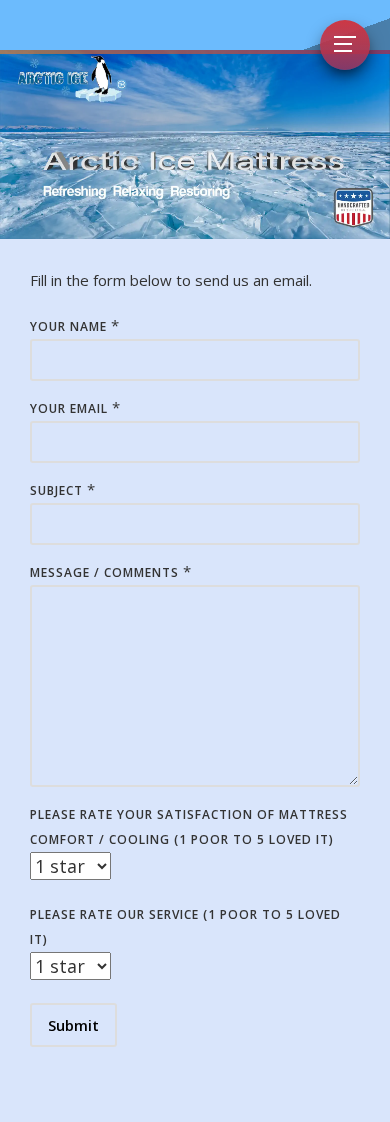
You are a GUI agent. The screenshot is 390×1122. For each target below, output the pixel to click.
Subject (56, 490)
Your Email (69, 408)
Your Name (68, 326)
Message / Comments (104, 572)
